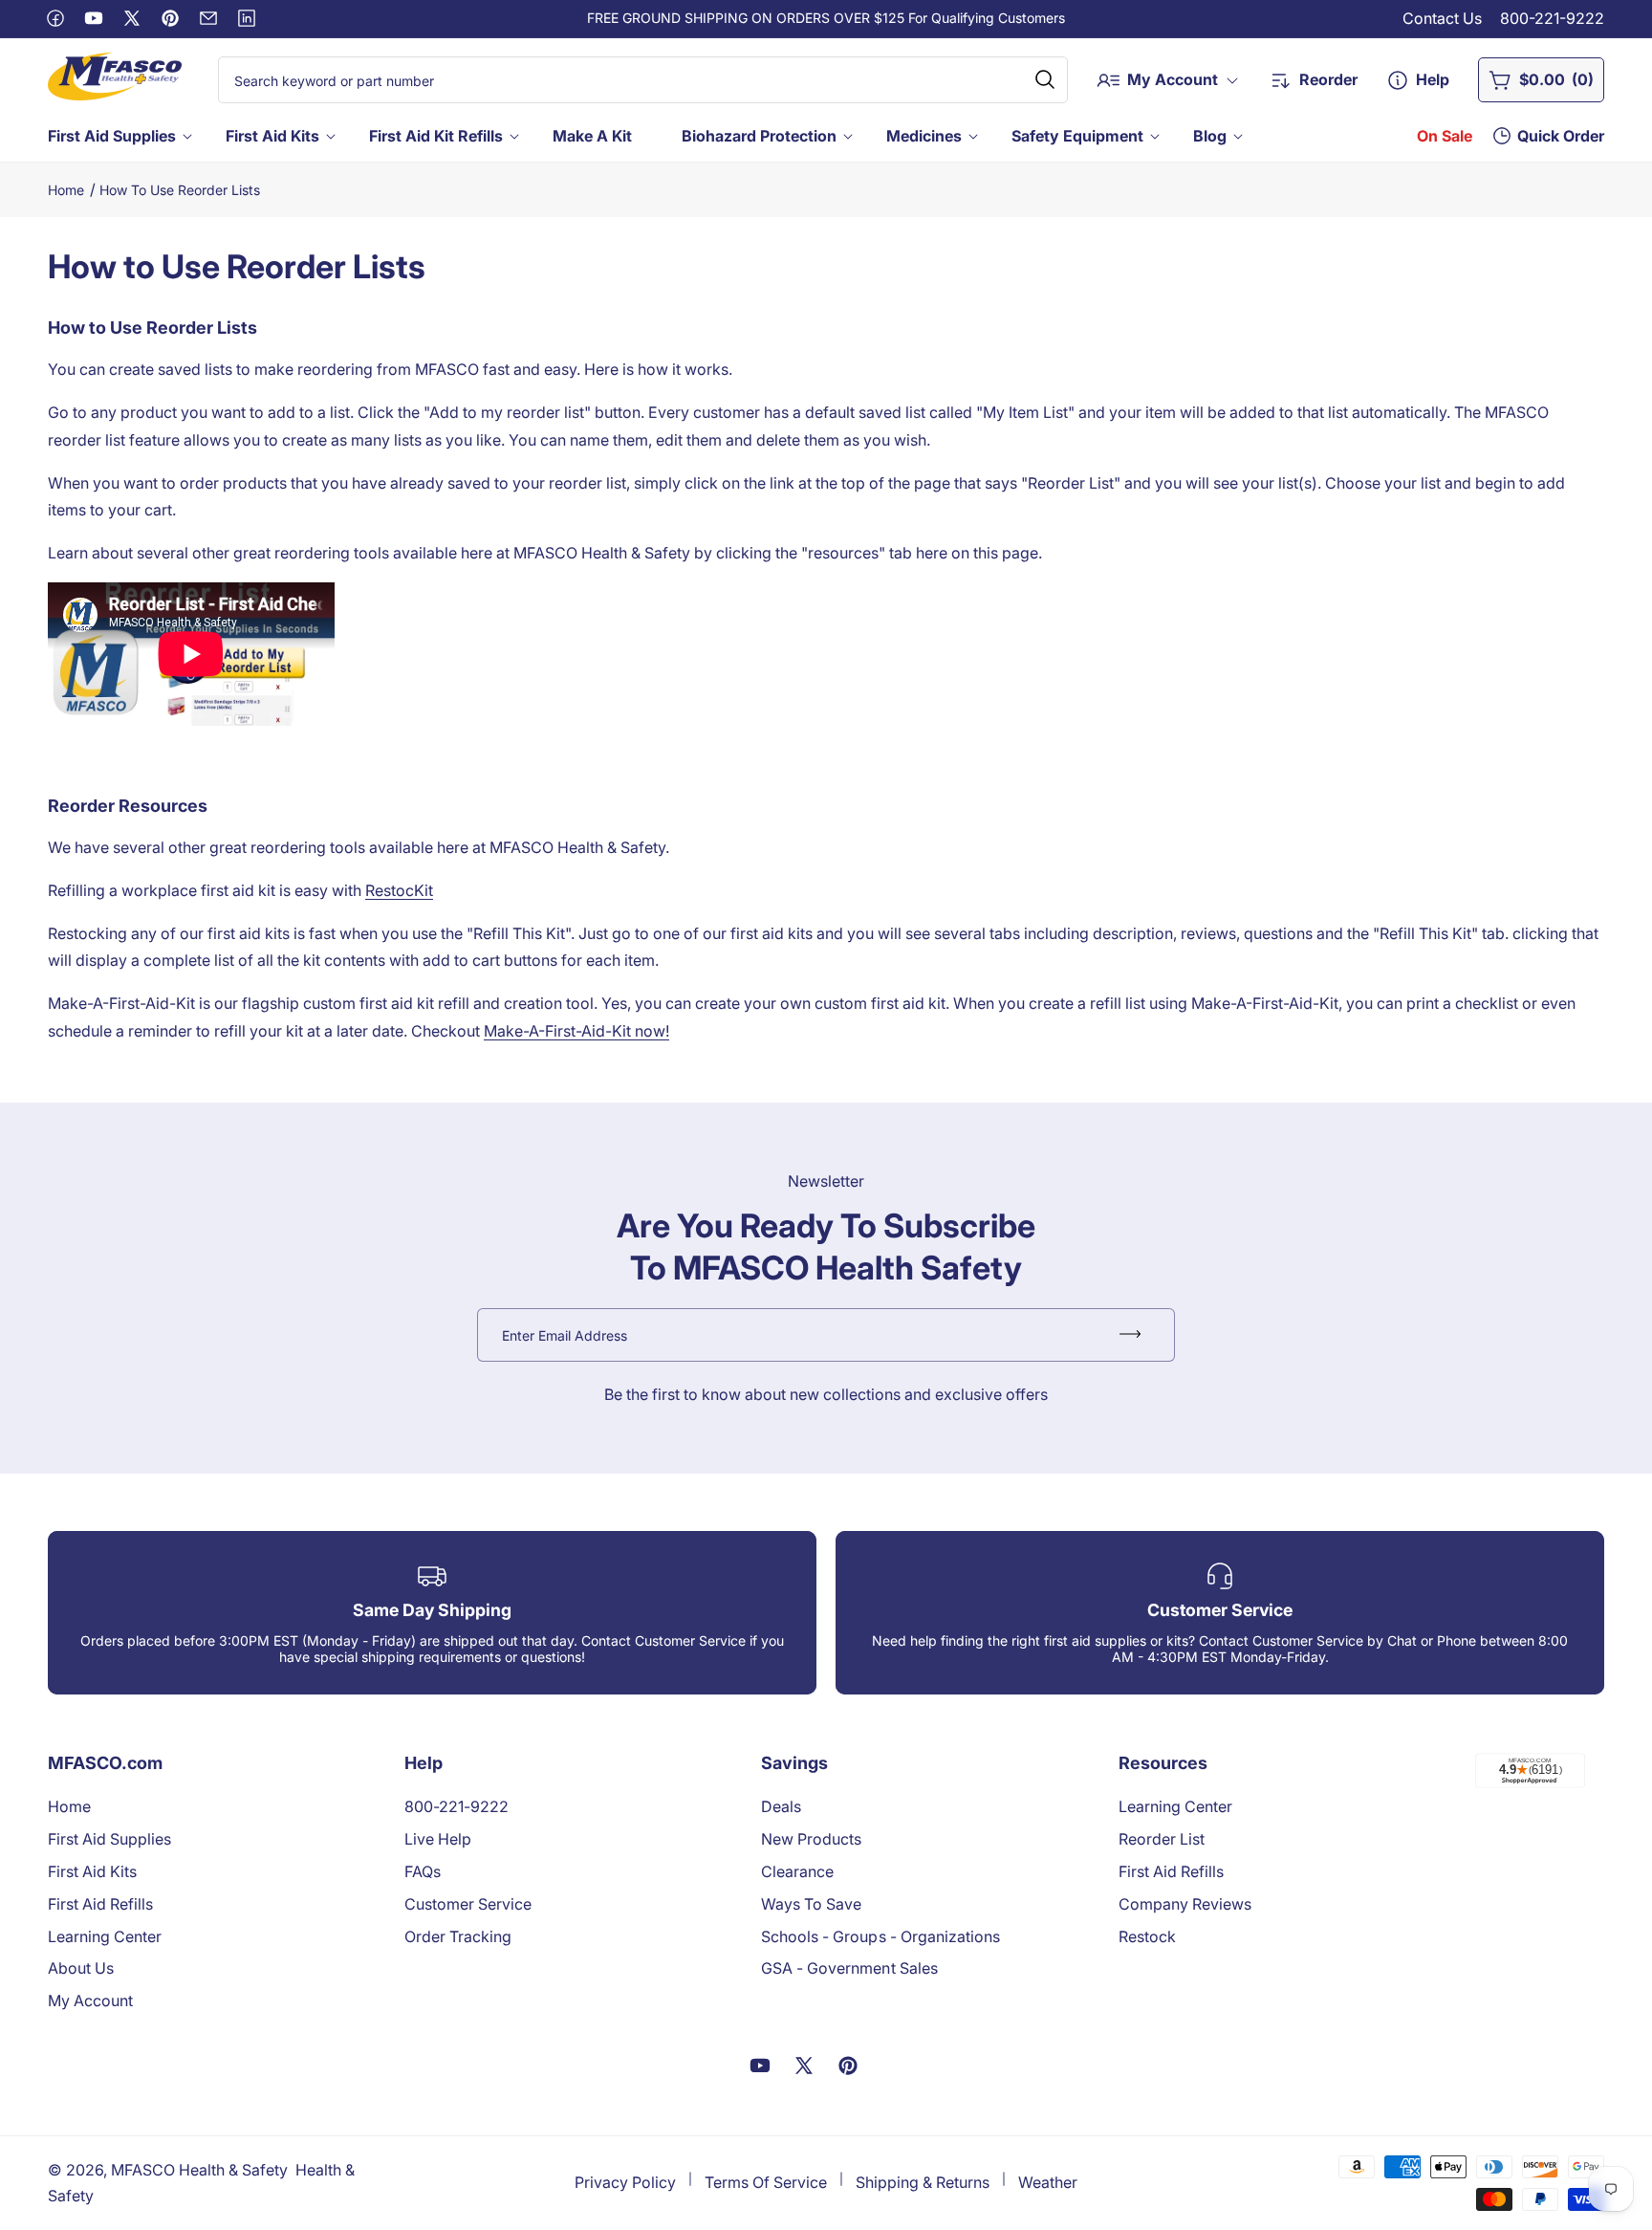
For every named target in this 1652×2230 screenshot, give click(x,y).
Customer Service (468, 1904)
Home (66, 190)
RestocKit (399, 890)
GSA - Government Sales (849, 1968)
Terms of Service (766, 2182)
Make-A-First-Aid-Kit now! (576, 1031)
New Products (811, 1839)
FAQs (423, 1871)
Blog (1210, 136)
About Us (81, 1968)
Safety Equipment (1077, 136)
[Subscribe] (1130, 1335)
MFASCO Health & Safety (199, 2170)
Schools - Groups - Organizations (880, 1936)
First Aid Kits (272, 136)
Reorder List (1162, 1839)
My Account (90, 2000)
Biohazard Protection (759, 136)
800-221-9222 (1552, 18)
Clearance (797, 1871)
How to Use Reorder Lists (180, 190)
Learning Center (105, 1936)
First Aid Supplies (112, 136)
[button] (118, 136)
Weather (1048, 2182)
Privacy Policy (625, 2182)
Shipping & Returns (923, 2182)
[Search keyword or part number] (1045, 79)
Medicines (924, 136)
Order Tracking (458, 1936)
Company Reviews (1185, 1904)
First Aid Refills (100, 1904)
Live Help (438, 1839)
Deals (781, 1806)
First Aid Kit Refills (436, 136)
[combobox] (643, 80)
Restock (1147, 1936)
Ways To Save (811, 1904)
